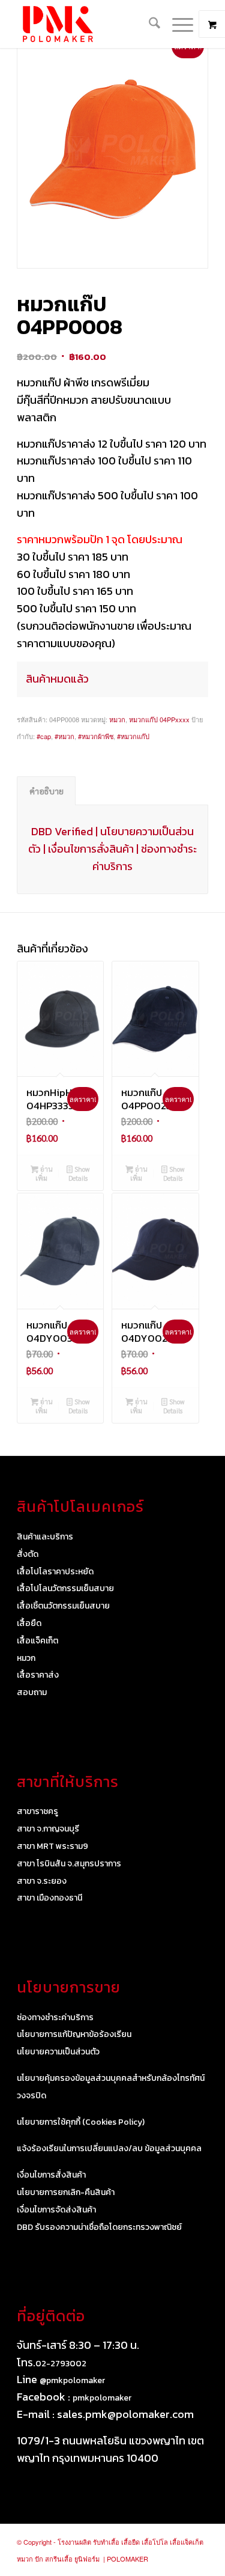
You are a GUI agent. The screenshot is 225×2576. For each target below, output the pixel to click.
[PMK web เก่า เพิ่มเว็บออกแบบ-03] (93, 24)
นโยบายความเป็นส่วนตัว (58, 2052)
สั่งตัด (28, 1554)
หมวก (117, 719)
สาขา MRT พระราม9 (52, 1846)
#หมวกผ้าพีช (96, 736)
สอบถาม (32, 1692)
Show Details (79, 1174)
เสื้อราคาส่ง (38, 1675)
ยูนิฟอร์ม (87, 2559)
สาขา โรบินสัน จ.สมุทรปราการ (69, 1864)
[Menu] (177, 24)
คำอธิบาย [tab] (46, 791)
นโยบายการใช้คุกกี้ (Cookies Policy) (81, 2122)
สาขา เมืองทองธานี (49, 1898)
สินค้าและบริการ (45, 1537)
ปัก (39, 2559)
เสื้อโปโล (155, 2542)
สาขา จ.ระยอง (42, 1881)
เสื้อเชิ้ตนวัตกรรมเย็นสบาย (63, 1606)
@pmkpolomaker (72, 2380)
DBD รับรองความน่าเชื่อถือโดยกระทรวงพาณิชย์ (99, 2227)
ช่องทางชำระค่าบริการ (55, 2017)
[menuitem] (148, 24)
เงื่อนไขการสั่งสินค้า (91, 849)
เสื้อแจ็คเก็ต (37, 1641)
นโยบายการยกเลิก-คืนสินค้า (66, 2192)
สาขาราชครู (37, 1811)
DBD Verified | (66, 831)
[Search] (148, 24)
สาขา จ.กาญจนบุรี (48, 1829)
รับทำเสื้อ (106, 2542)
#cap (44, 736)
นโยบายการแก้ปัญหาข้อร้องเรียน (74, 2034)
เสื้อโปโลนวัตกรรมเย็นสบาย (65, 1588)
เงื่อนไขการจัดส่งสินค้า (56, 2210)
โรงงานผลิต (74, 2542)
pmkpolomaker (102, 2398)
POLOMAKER (127, 2559)
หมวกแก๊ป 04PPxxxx (159, 719)
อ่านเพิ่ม (44, 1174)
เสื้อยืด (29, 1623)
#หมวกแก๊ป (133, 736)
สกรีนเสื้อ (59, 2559)
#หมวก (64, 736)
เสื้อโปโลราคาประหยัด (55, 1572)
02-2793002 (61, 2364)
